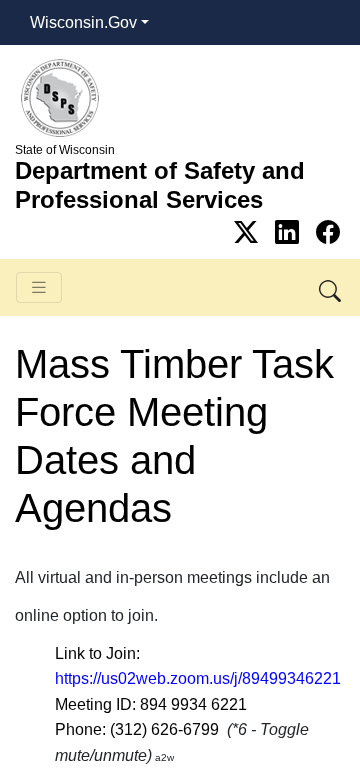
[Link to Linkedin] (290, 232)
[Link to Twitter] (249, 232)
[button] (331, 287)
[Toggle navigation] (39, 287)
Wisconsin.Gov (83, 22)
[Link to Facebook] (328, 232)
